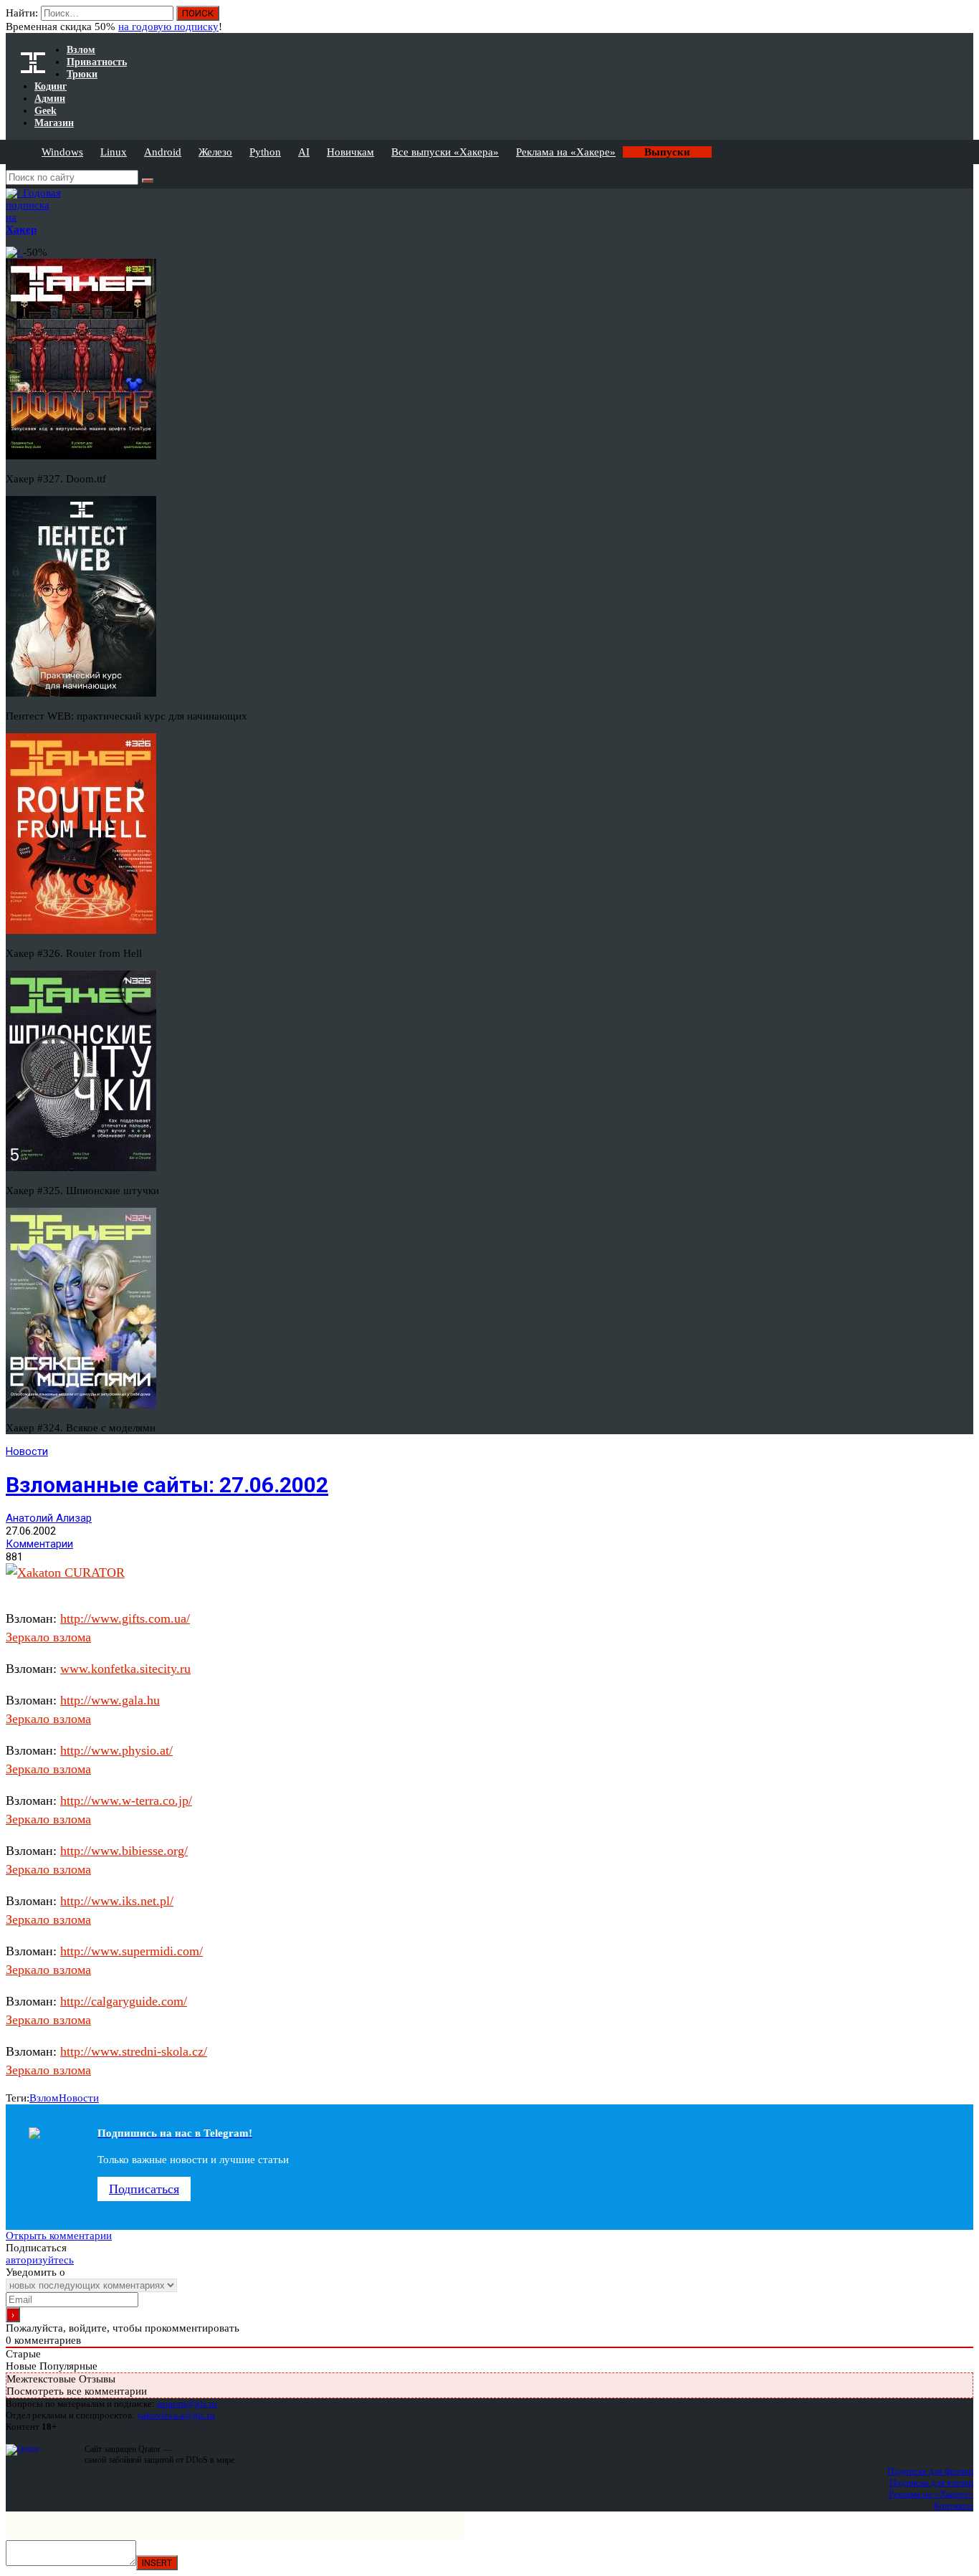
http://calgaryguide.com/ (124, 2001)
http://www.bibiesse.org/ (124, 1851)
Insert (157, 2563)
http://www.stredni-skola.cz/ (134, 2051)
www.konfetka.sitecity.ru (125, 1669)
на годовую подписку (168, 27)
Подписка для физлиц (930, 2471)
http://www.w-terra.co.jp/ (126, 1800)
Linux (114, 152)
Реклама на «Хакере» (566, 152)
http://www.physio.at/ (116, 1750)
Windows (62, 152)
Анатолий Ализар (49, 1518)
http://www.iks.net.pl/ (117, 1901)
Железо (215, 152)
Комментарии (39, 1544)
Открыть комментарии (59, 2236)
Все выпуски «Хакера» (445, 152)
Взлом (44, 2098)
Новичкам (350, 152)
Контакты (954, 2505)
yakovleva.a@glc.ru (176, 2415)
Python (265, 152)
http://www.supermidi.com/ (132, 1951)
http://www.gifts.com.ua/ (125, 1618)
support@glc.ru (187, 2404)
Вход (964, 20)
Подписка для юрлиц (931, 2482)
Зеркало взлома (48, 1637)
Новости (27, 1451)
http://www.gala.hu (110, 1700)
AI (304, 152)
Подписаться (144, 2189)
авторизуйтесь (40, 2260)
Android (163, 152)
